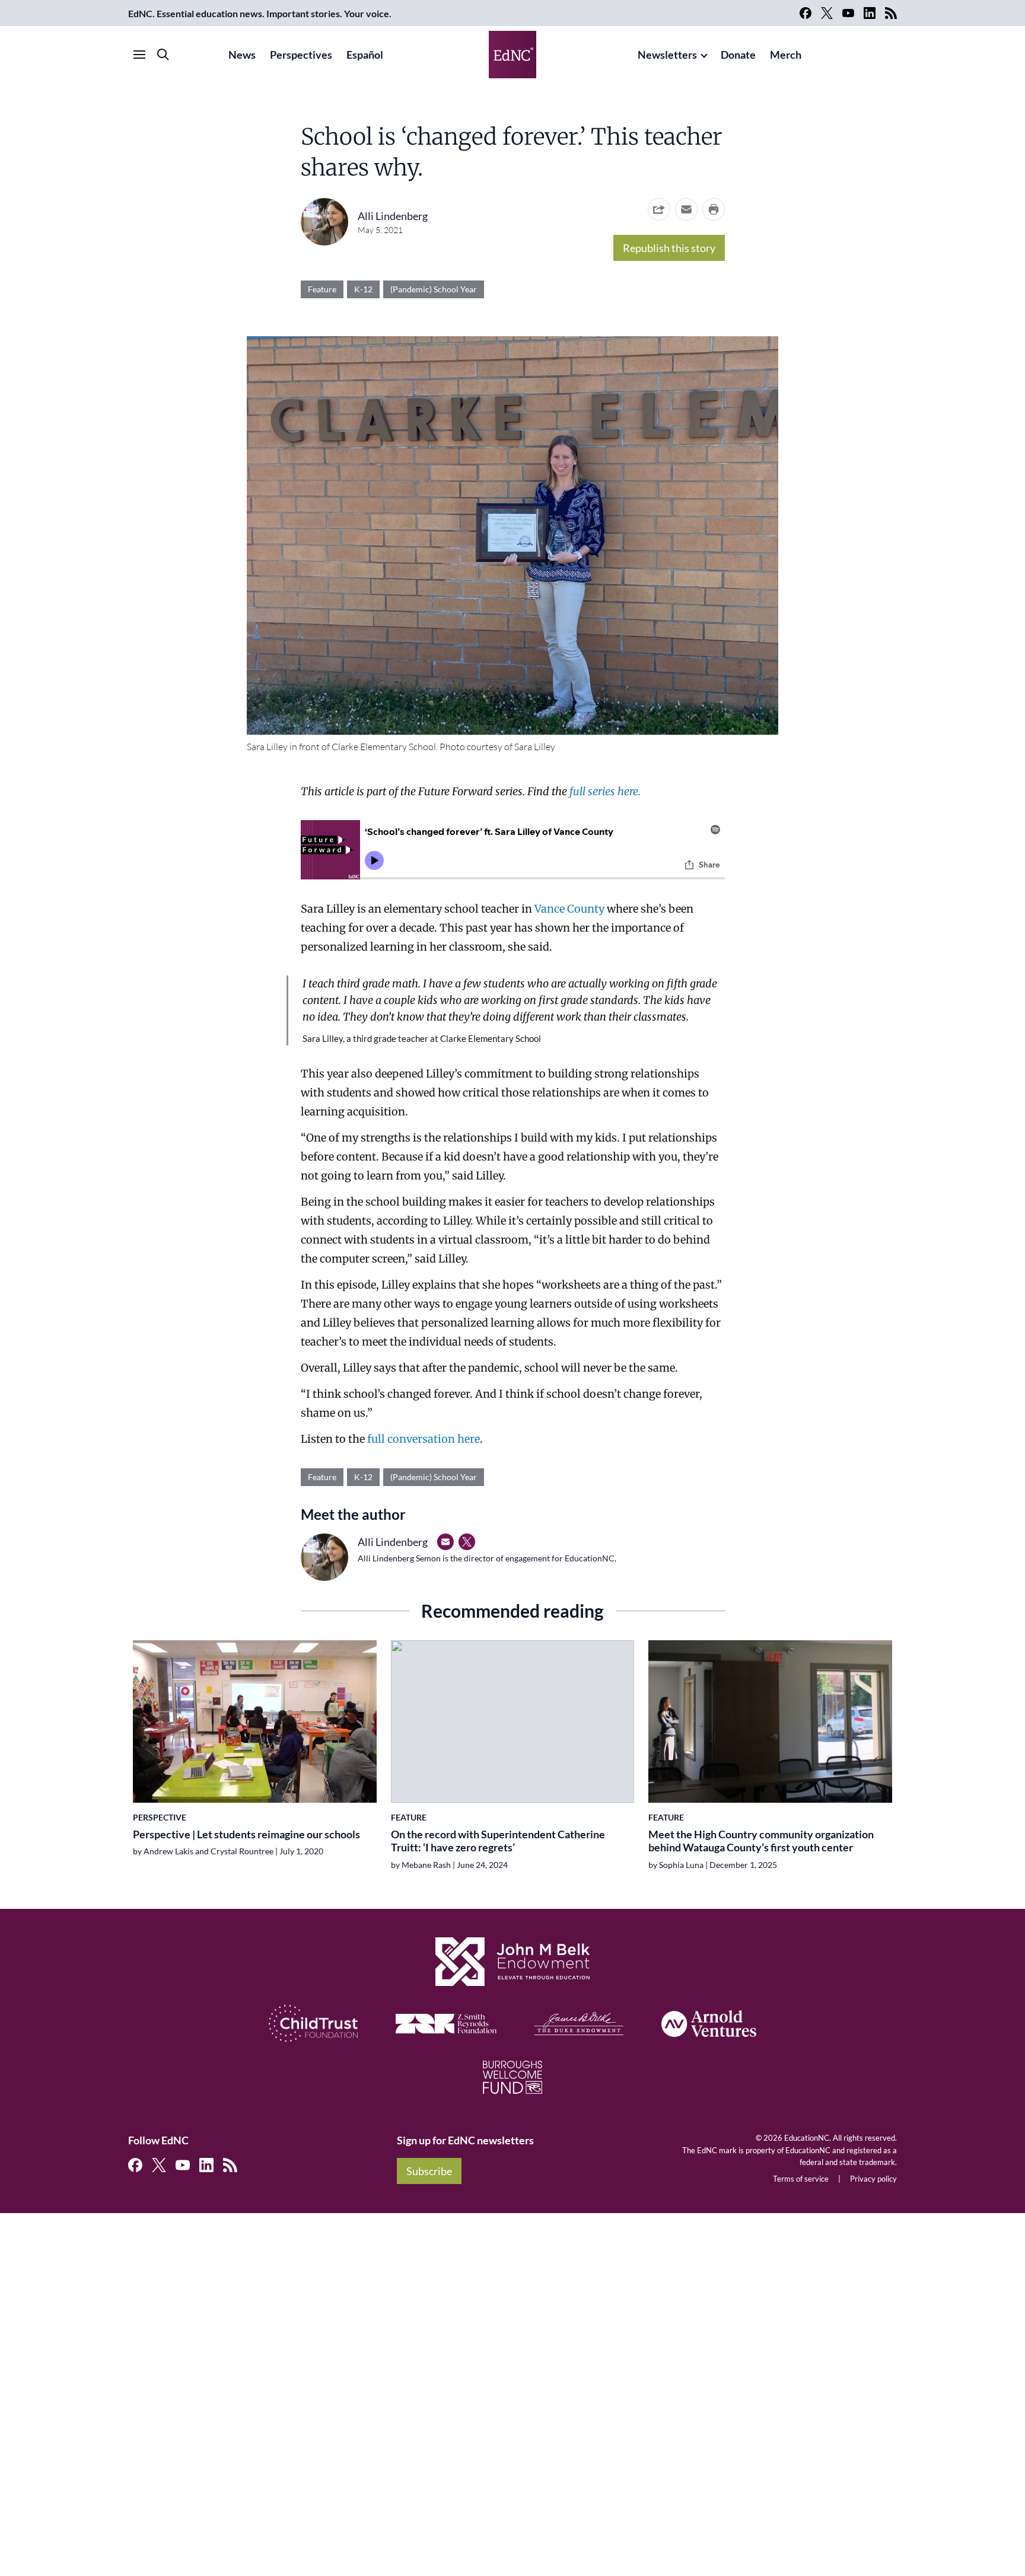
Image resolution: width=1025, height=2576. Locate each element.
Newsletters (667, 55)
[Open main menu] (139, 55)
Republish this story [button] (669, 248)
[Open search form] (163, 55)
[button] (686, 209)
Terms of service (801, 2179)
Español (365, 55)
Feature (322, 289)
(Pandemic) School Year (434, 289)
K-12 (363, 289)
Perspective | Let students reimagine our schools (246, 1834)
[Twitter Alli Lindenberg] (467, 1542)
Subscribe (429, 2171)
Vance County (569, 909)
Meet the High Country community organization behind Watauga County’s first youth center (761, 1841)
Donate (738, 55)
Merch (786, 55)
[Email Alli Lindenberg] (445, 1542)
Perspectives (301, 55)
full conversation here (424, 1439)
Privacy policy (873, 2179)
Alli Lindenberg (393, 216)
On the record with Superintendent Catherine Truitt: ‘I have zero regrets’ (498, 1841)
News (242, 55)
